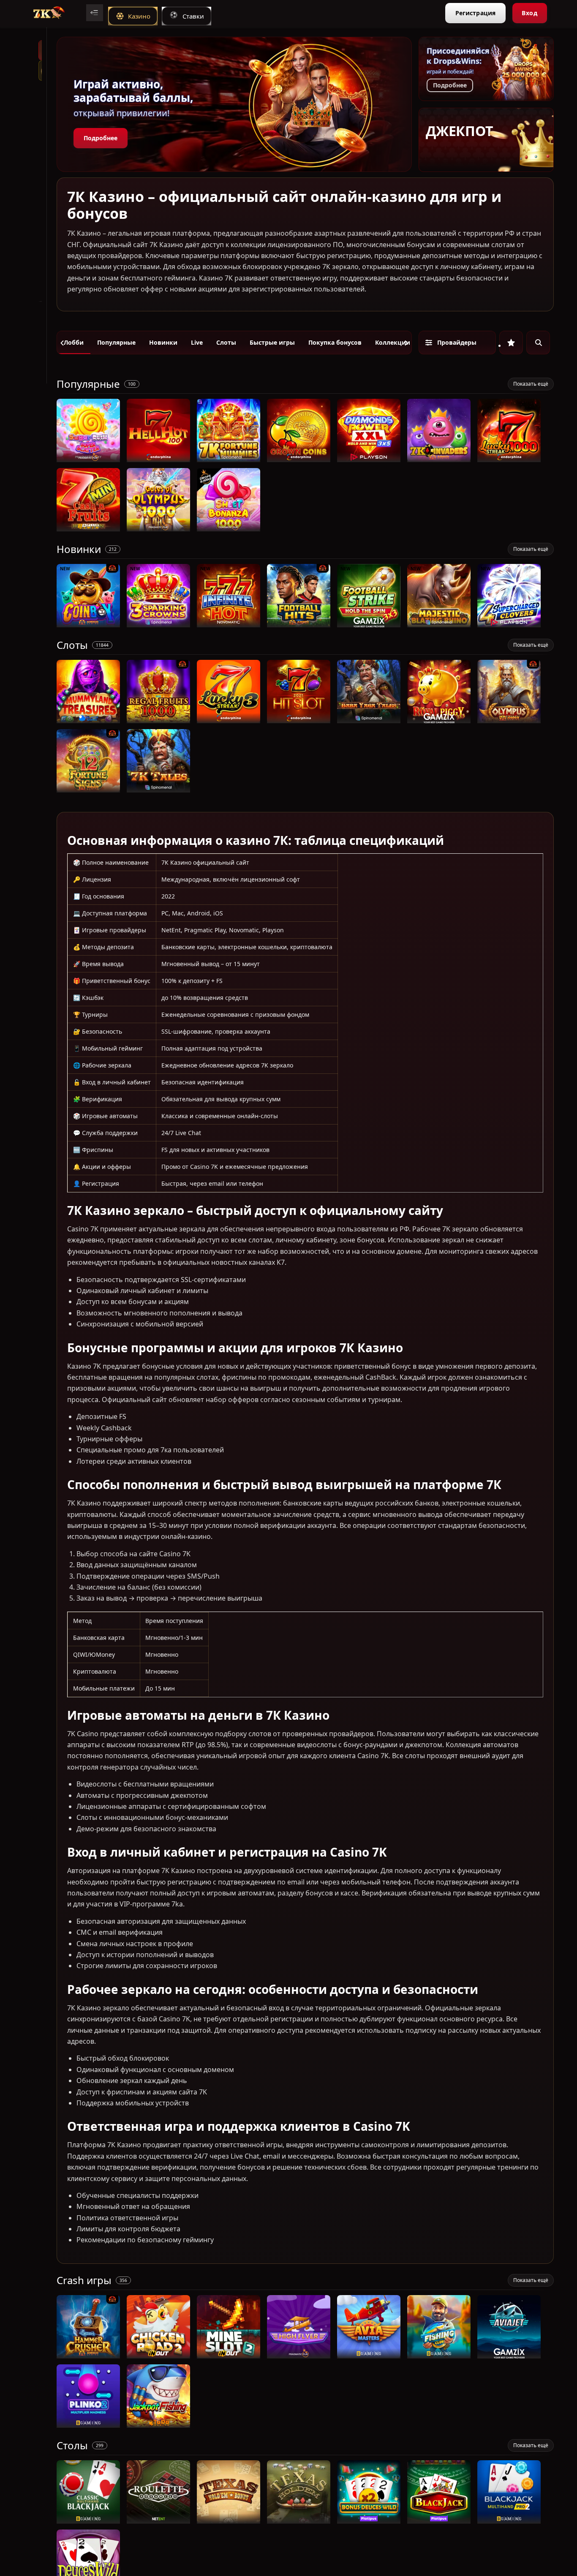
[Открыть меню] (95, 13)
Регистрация (475, 13)
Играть (88, 458)
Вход (529, 13)
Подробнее (101, 138)
